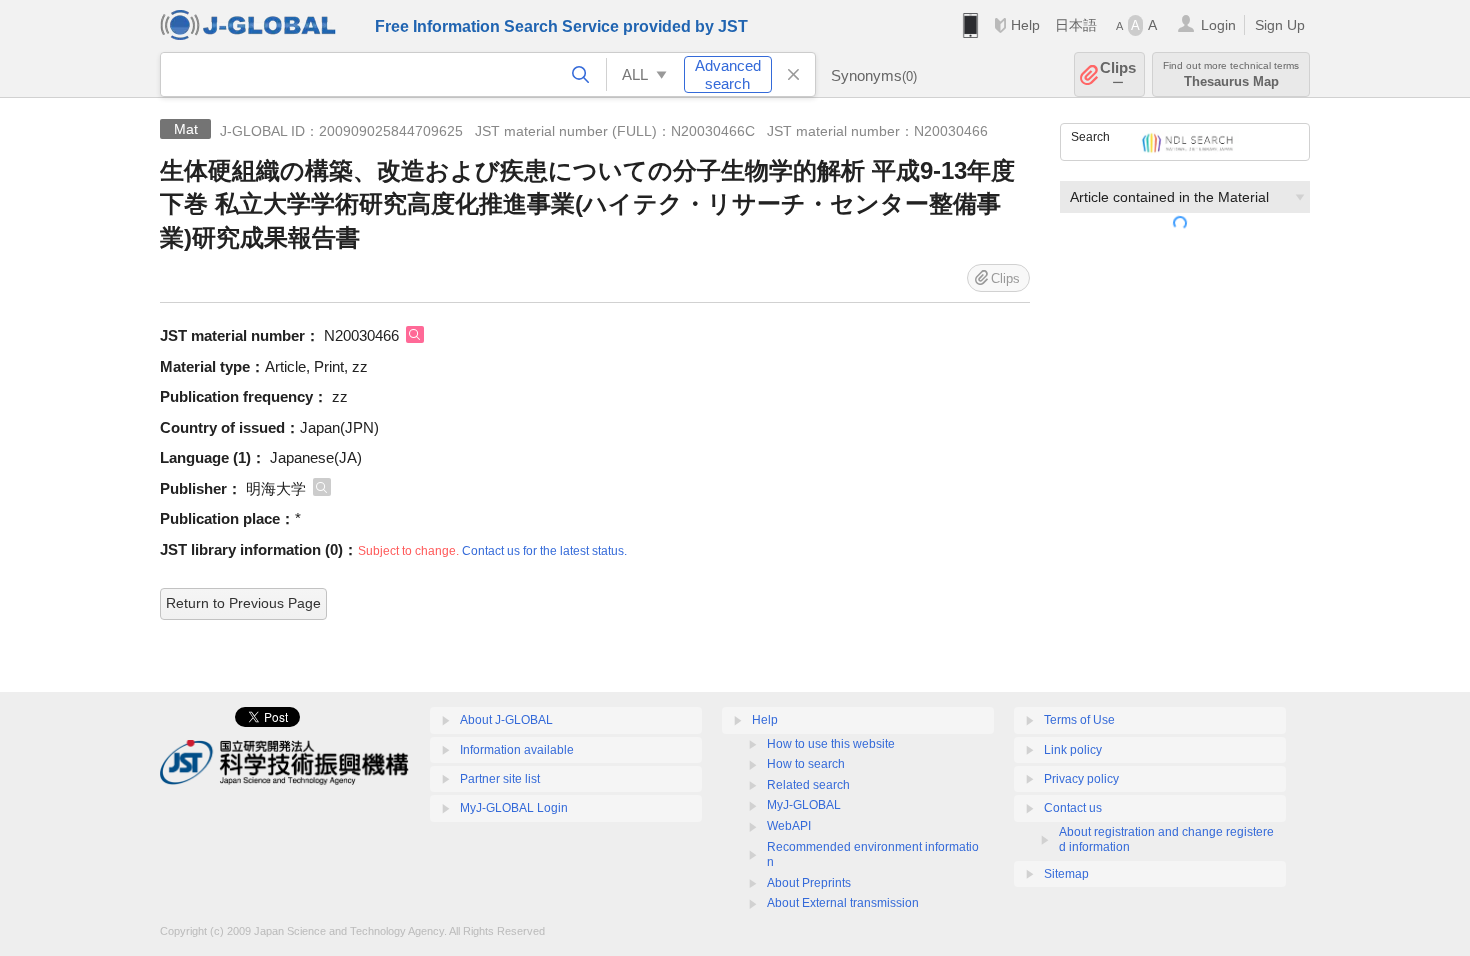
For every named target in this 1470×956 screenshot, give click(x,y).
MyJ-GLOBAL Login (514, 808)
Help (1025, 25)
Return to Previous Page (243, 603)
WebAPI (789, 826)
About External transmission (843, 903)
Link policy (1073, 750)
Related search (808, 785)
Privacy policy (1081, 779)
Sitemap (1066, 874)
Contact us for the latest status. (544, 551)
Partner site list (500, 779)
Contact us (1073, 808)
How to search (806, 764)
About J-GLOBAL (506, 720)
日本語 (1076, 25)
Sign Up (1280, 25)
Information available (517, 750)
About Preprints (809, 883)
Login (1218, 25)
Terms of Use (1079, 720)
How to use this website (831, 744)
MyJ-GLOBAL (804, 805)
